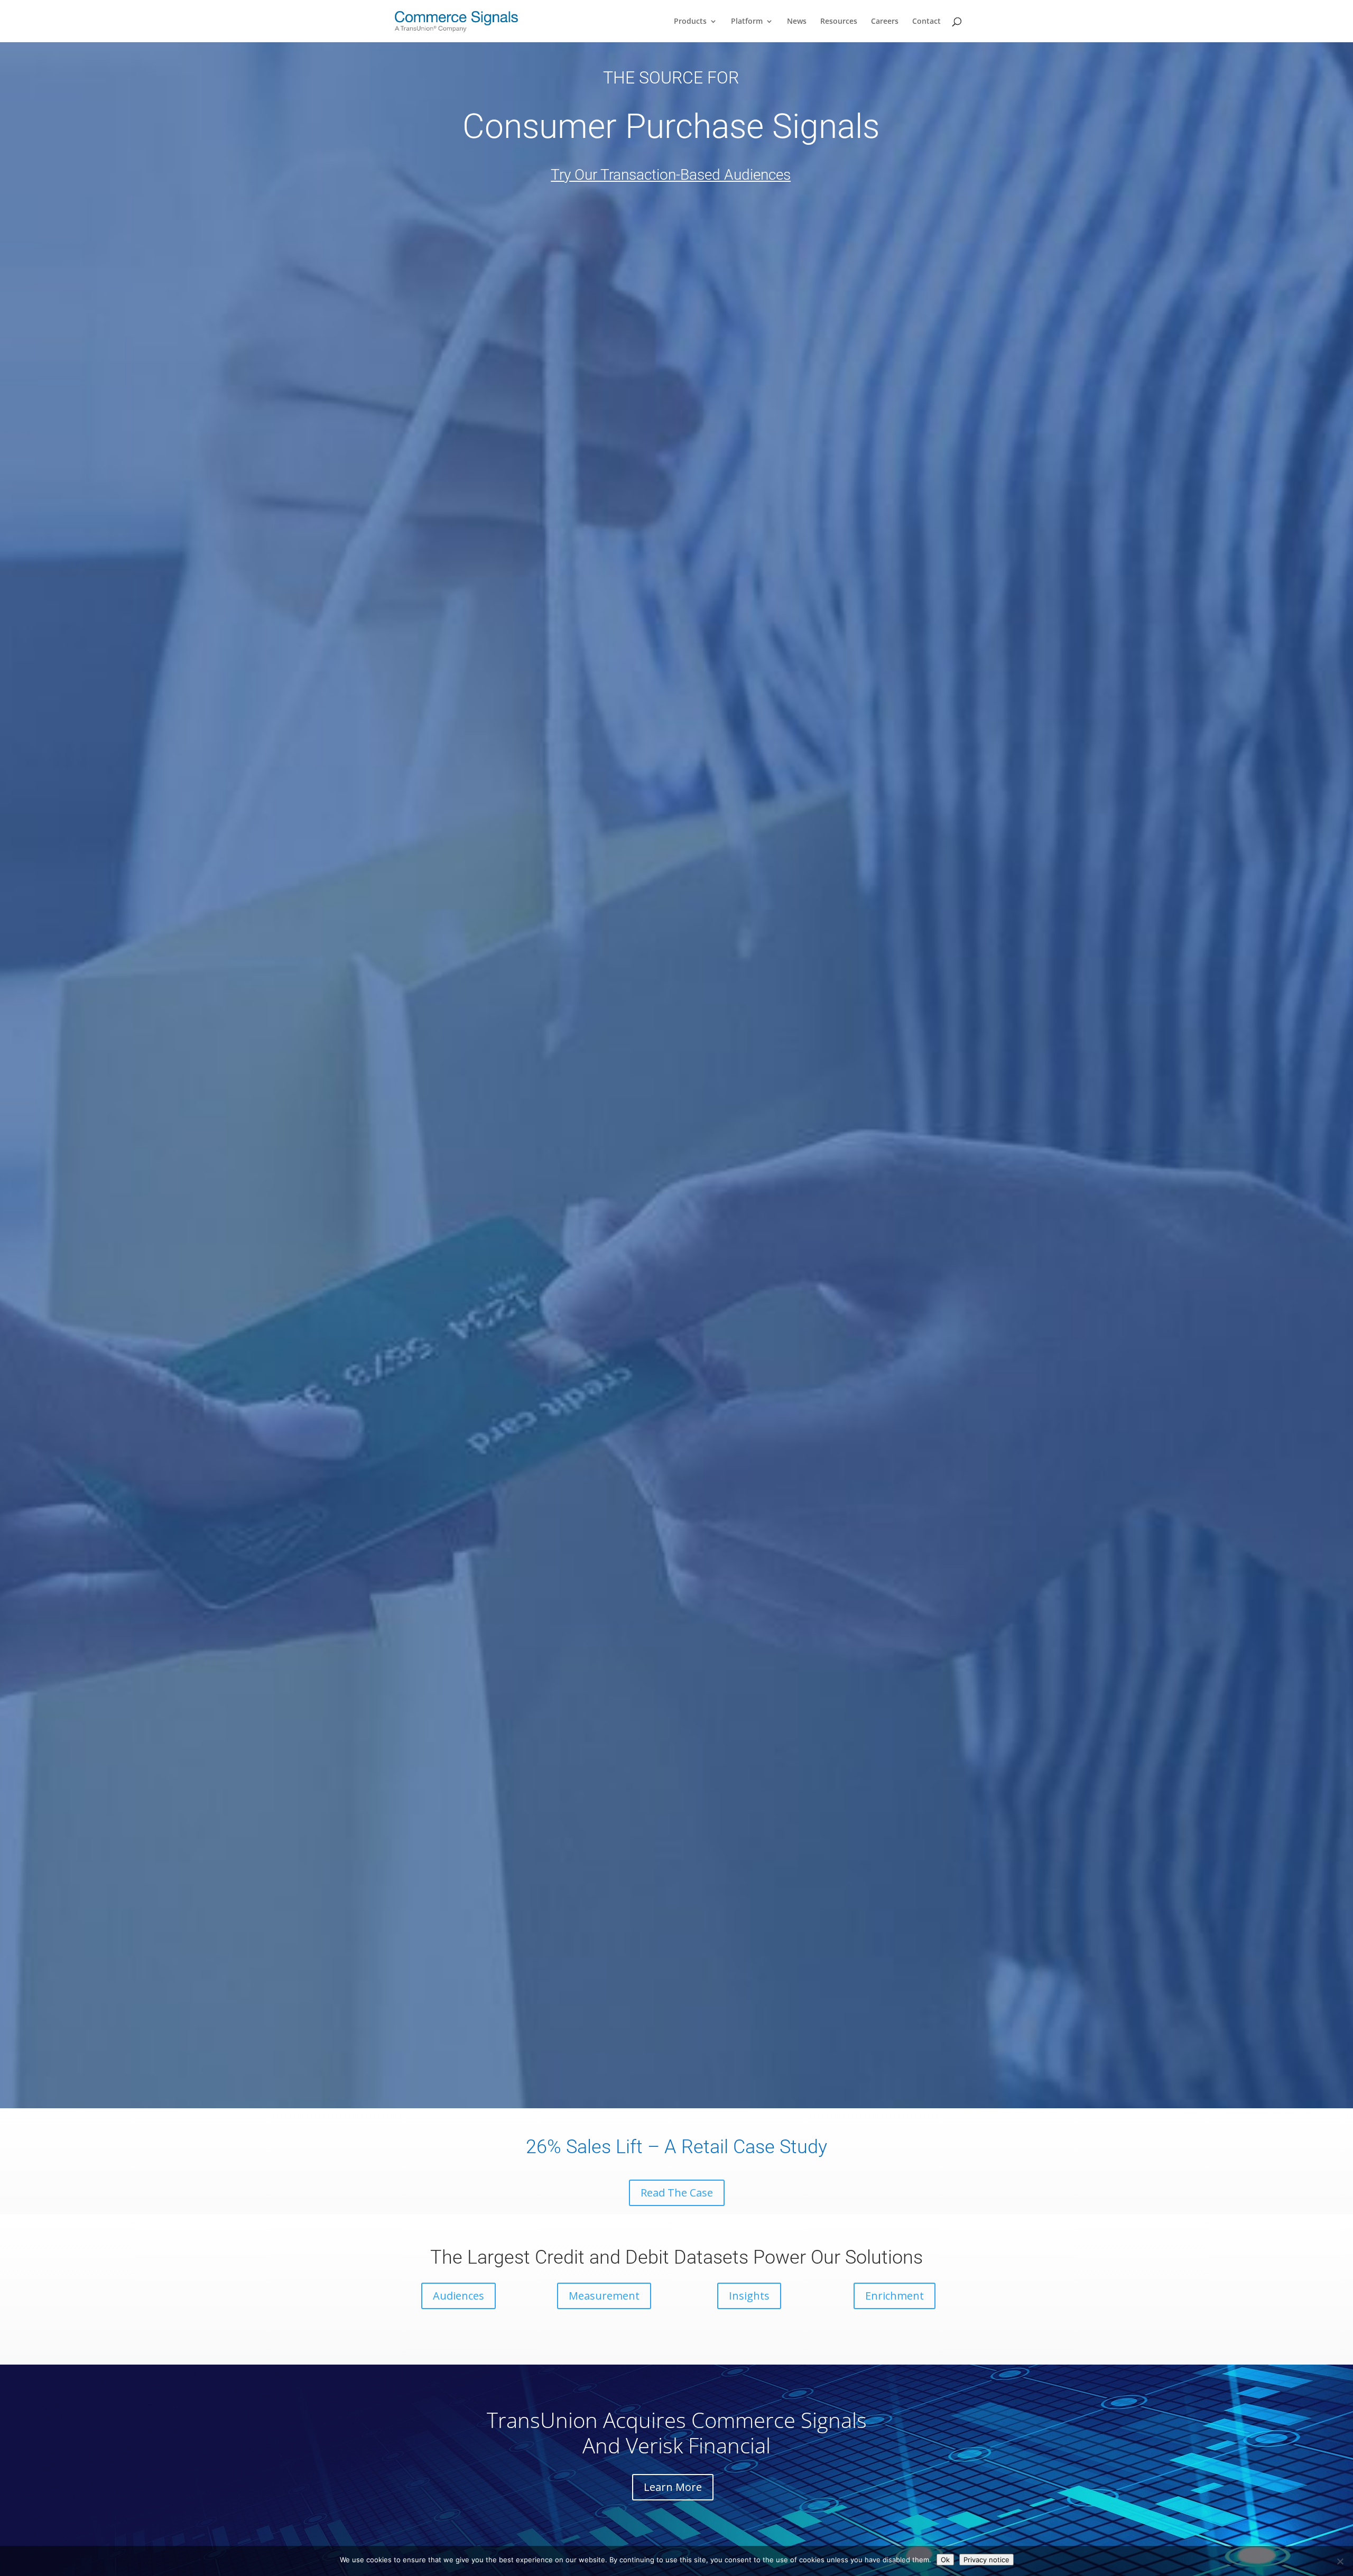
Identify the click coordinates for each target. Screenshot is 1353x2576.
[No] (1340, 2561)
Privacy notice (986, 2560)
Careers (885, 22)
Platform (747, 22)
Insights (749, 2296)
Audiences (458, 2296)
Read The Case (677, 2193)
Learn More (673, 2487)
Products (690, 22)
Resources (839, 22)
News (797, 22)
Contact (926, 22)
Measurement (604, 2296)
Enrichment (895, 2296)
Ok (945, 2560)
